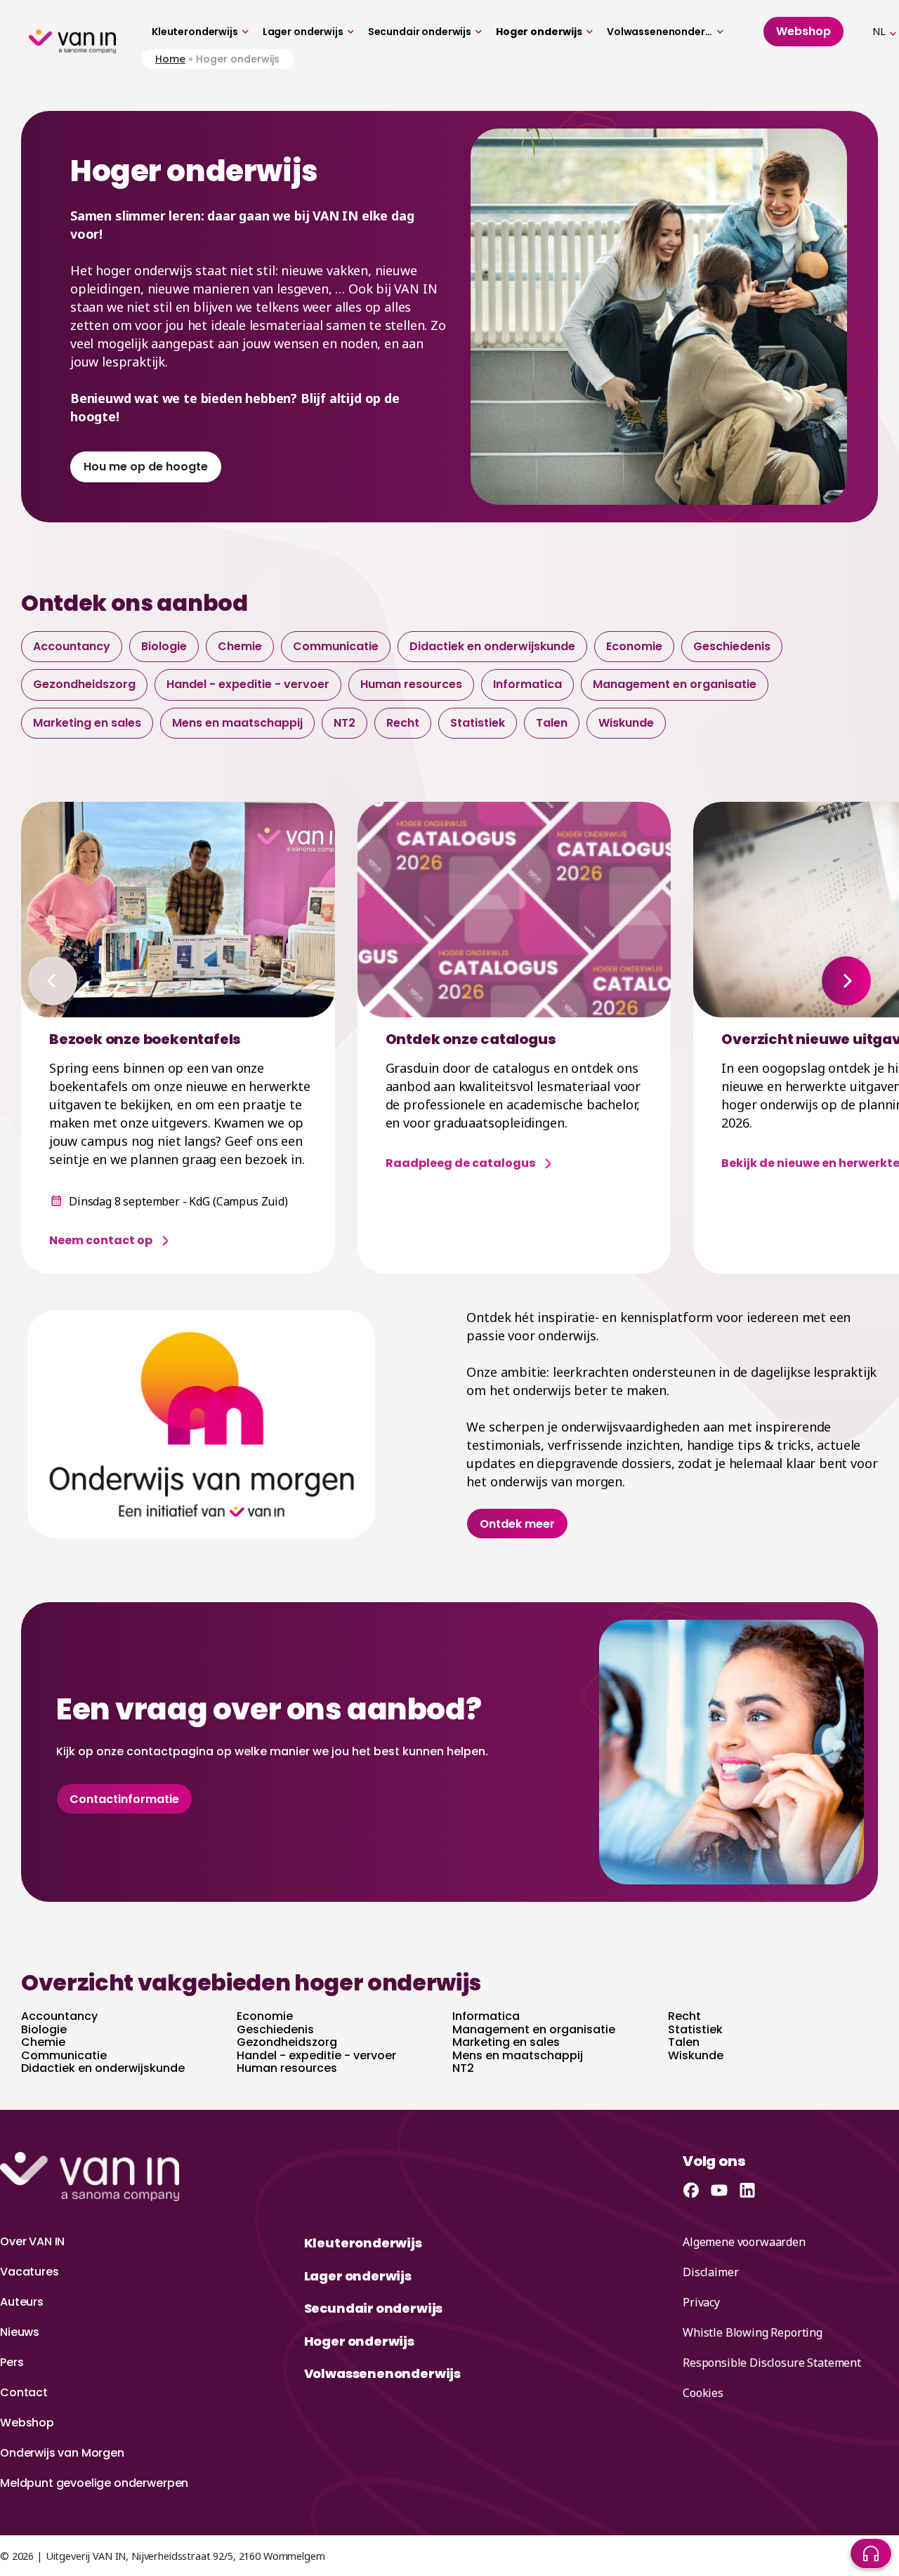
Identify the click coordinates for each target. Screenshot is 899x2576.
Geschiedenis (732, 646)
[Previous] (53, 981)
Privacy (701, 2302)
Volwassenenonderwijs (660, 32)
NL (879, 31)
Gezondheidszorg (84, 684)
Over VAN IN (32, 2241)
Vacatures (29, 2272)
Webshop (27, 2423)
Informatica (527, 684)
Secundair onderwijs (420, 32)
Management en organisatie (675, 684)
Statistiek (478, 723)
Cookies (703, 2393)
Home (170, 59)
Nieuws (20, 2332)
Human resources (411, 684)
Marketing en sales (87, 723)
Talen (552, 723)
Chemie (240, 646)
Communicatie (336, 646)
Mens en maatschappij (237, 723)
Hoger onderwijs (539, 32)
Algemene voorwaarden (744, 2242)
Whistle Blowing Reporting (753, 2332)
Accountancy (72, 646)
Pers (12, 2362)
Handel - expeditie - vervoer (248, 684)
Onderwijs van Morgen (62, 2453)
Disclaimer (710, 2272)
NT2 (344, 723)
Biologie (164, 646)
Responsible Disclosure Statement (772, 2363)
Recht (403, 723)
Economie (634, 646)
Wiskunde (626, 723)
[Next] (846, 981)
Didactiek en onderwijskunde (492, 646)
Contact (24, 2392)
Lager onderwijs (303, 32)
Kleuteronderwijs (195, 32)
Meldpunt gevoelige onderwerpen (94, 2483)
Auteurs (22, 2302)
